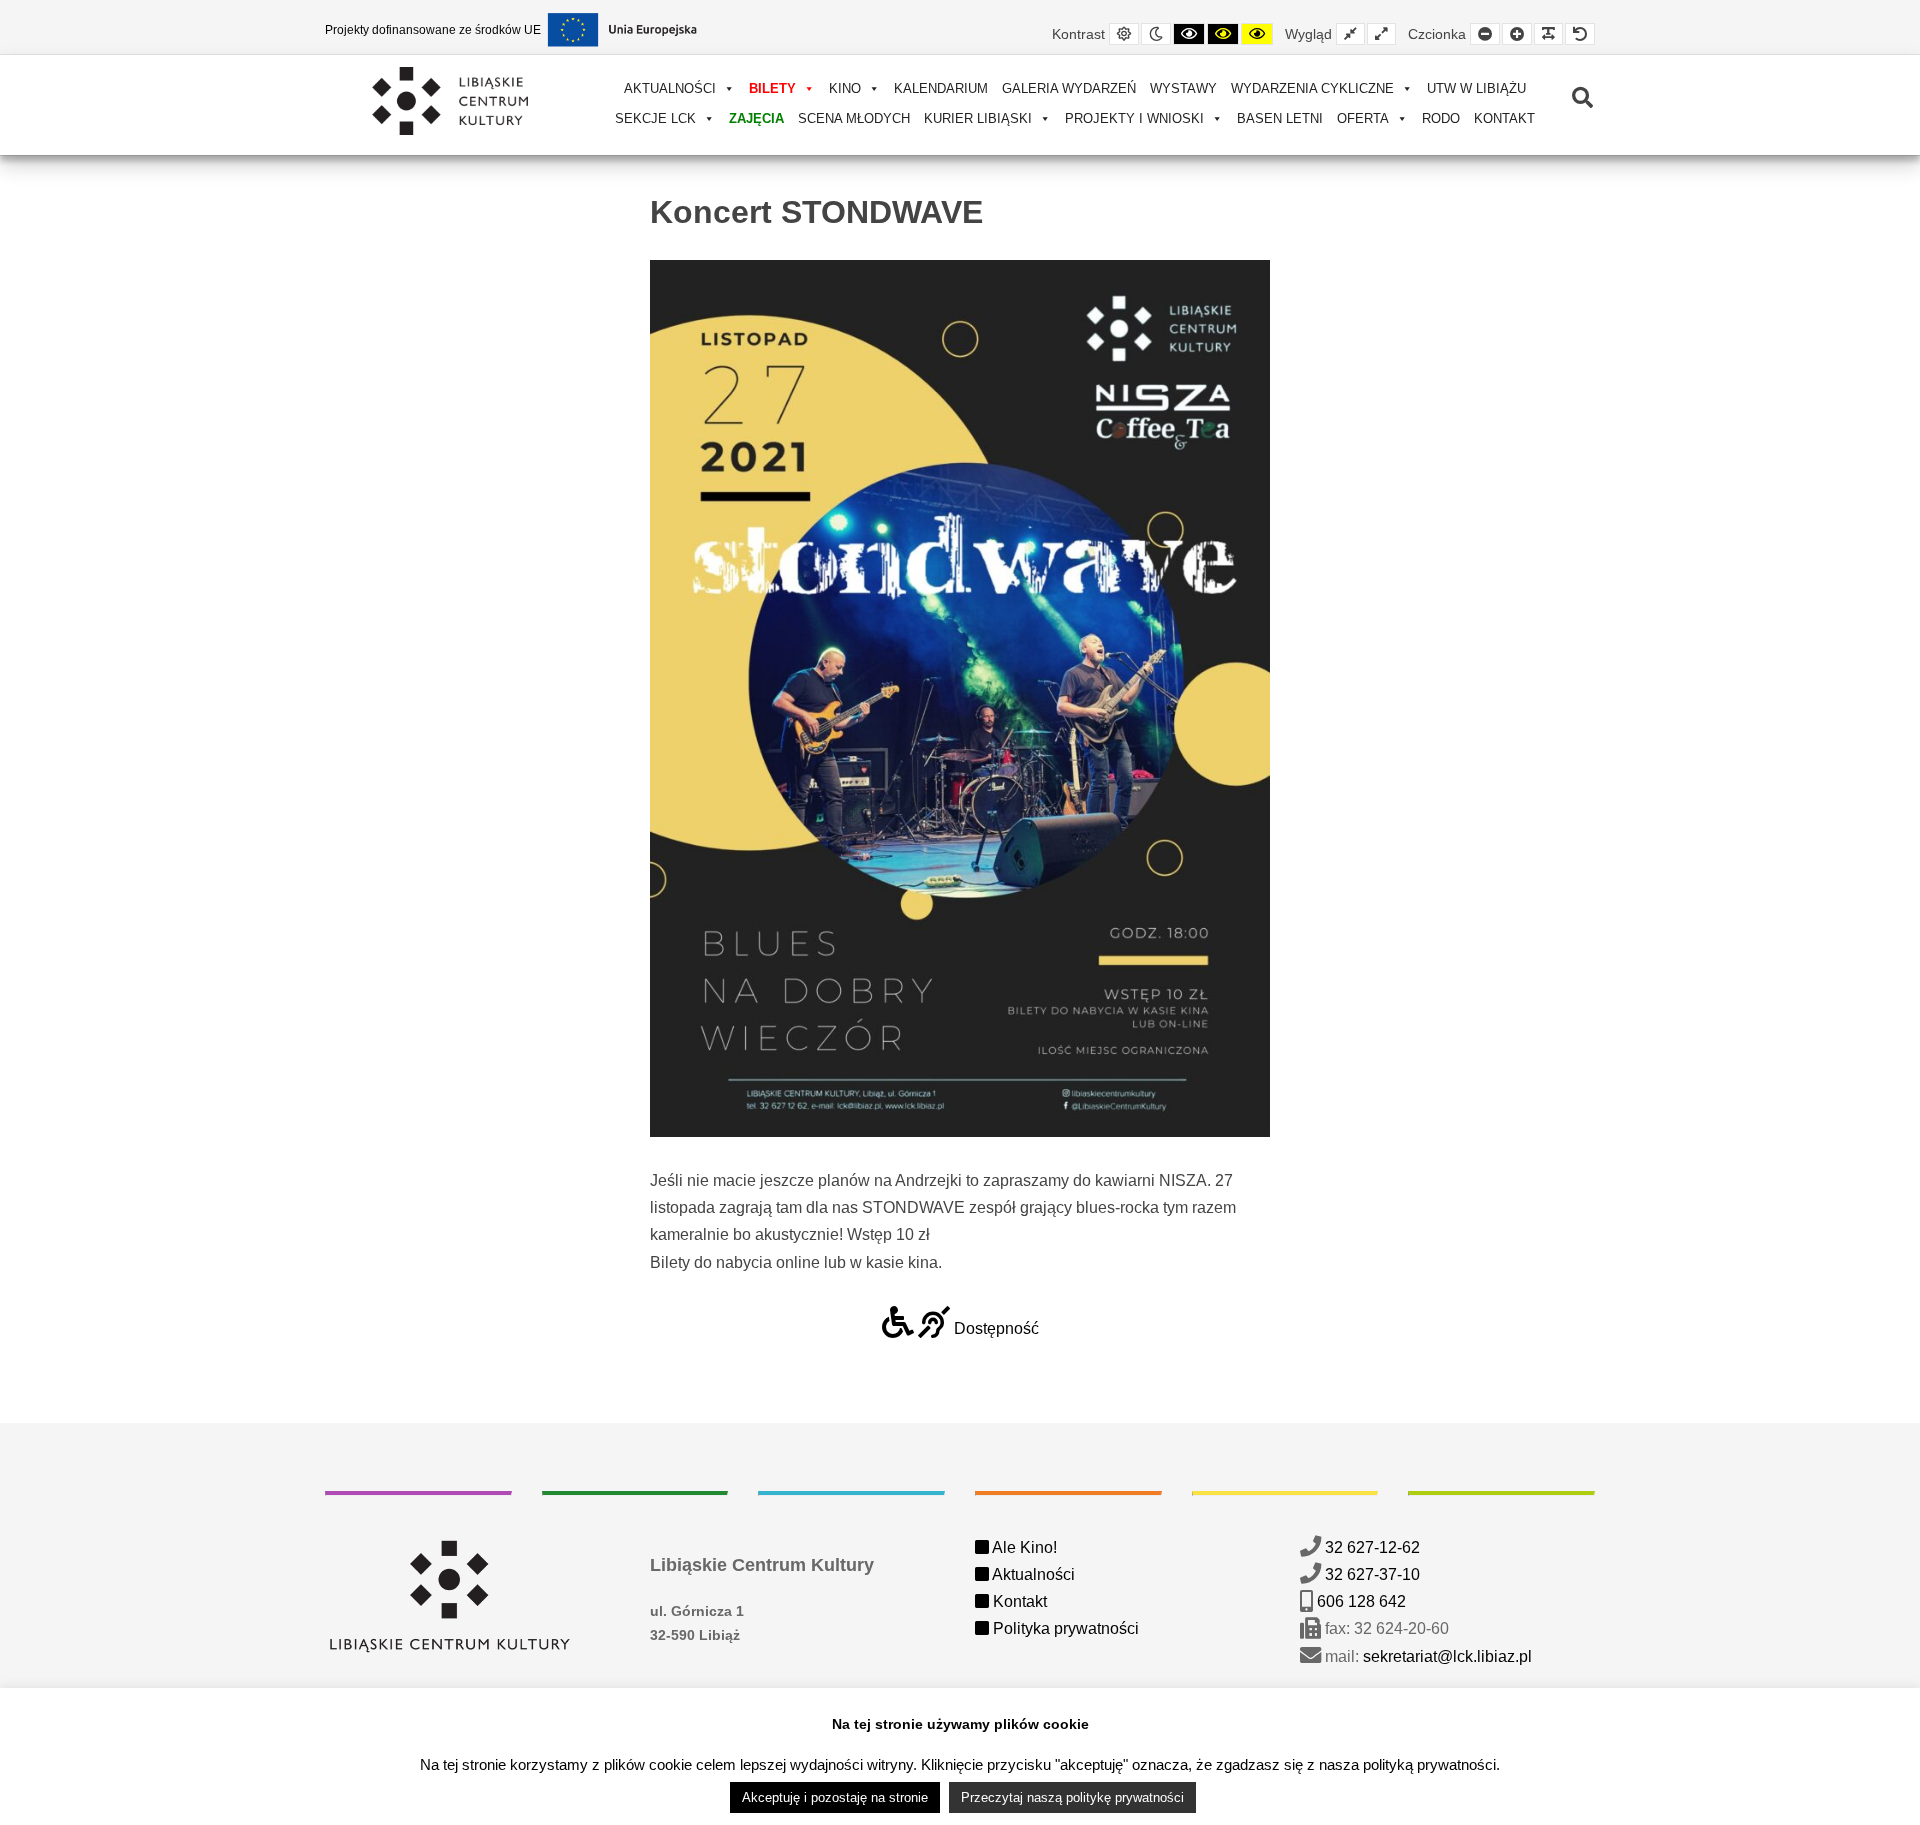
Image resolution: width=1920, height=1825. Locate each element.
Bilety (772, 88)
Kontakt (1504, 118)
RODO (1441, 118)
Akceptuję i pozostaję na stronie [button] (835, 1797)
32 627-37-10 (1372, 1574)
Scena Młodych (854, 118)
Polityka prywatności (1064, 1628)
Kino (845, 88)
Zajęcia (756, 118)
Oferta (1363, 118)
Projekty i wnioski (1134, 118)
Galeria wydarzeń (1069, 88)
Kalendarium (941, 88)
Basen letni (1280, 118)
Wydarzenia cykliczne (1312, 88)
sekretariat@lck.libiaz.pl (1447, 1656)
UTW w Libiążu (1476, 88)
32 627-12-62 (1372, 1547)
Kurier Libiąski (978, 118)
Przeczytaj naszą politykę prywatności (1072, 1797)
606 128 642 (1361, 1601)
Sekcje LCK (655, 118)
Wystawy (1183, 88)
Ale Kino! (1023, 1547)
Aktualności (670, 88)
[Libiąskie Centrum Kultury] (450, 101)
